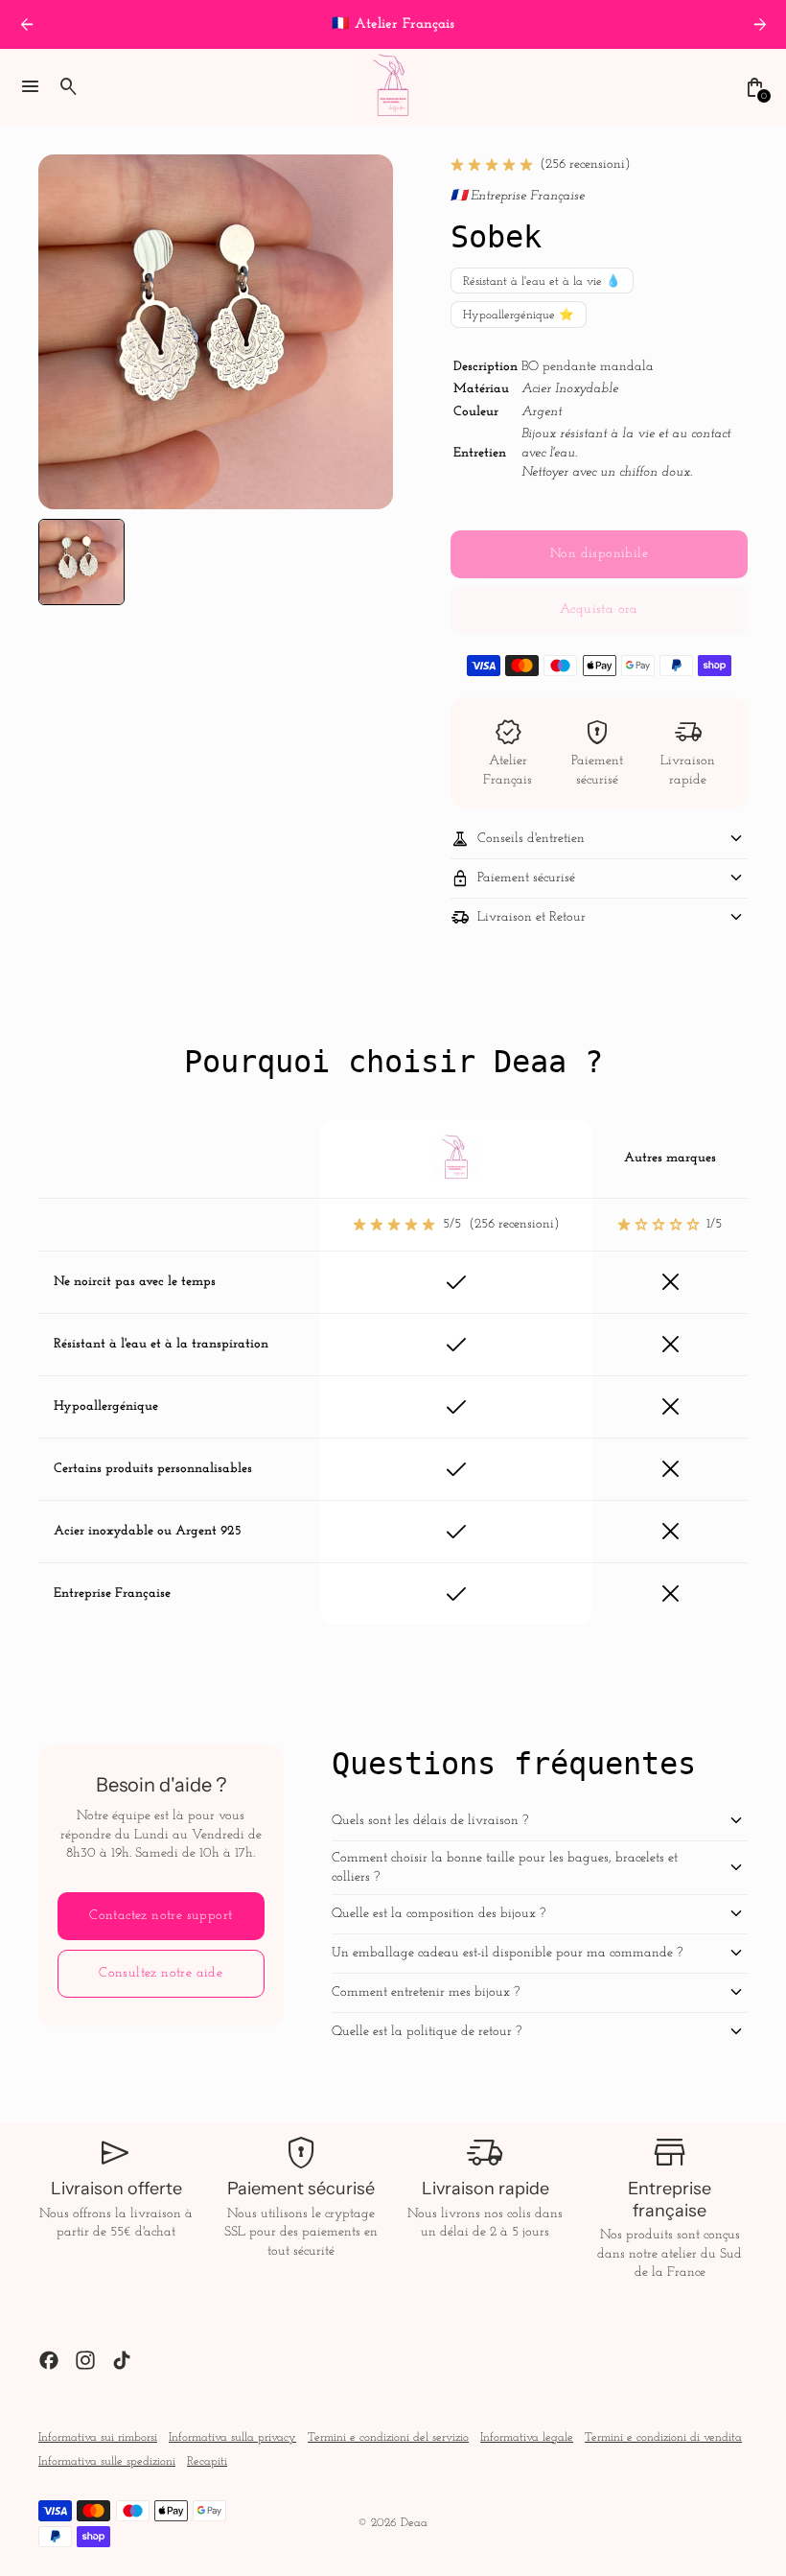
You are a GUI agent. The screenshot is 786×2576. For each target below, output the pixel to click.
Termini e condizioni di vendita (663, 2438)
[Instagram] (85, 2360)
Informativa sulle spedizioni (107, 2462)
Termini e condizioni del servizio (388, 2438)
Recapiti (207, 2462)
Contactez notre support (161, 1916)
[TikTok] (122, 2360)
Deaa (414, 2523)
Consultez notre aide (161, 1973)
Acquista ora (599, 609)
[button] (81, 562)
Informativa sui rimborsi (98, 2438)
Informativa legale (527, 2438)
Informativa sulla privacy (232, 2438)
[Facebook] (49, 2360)
